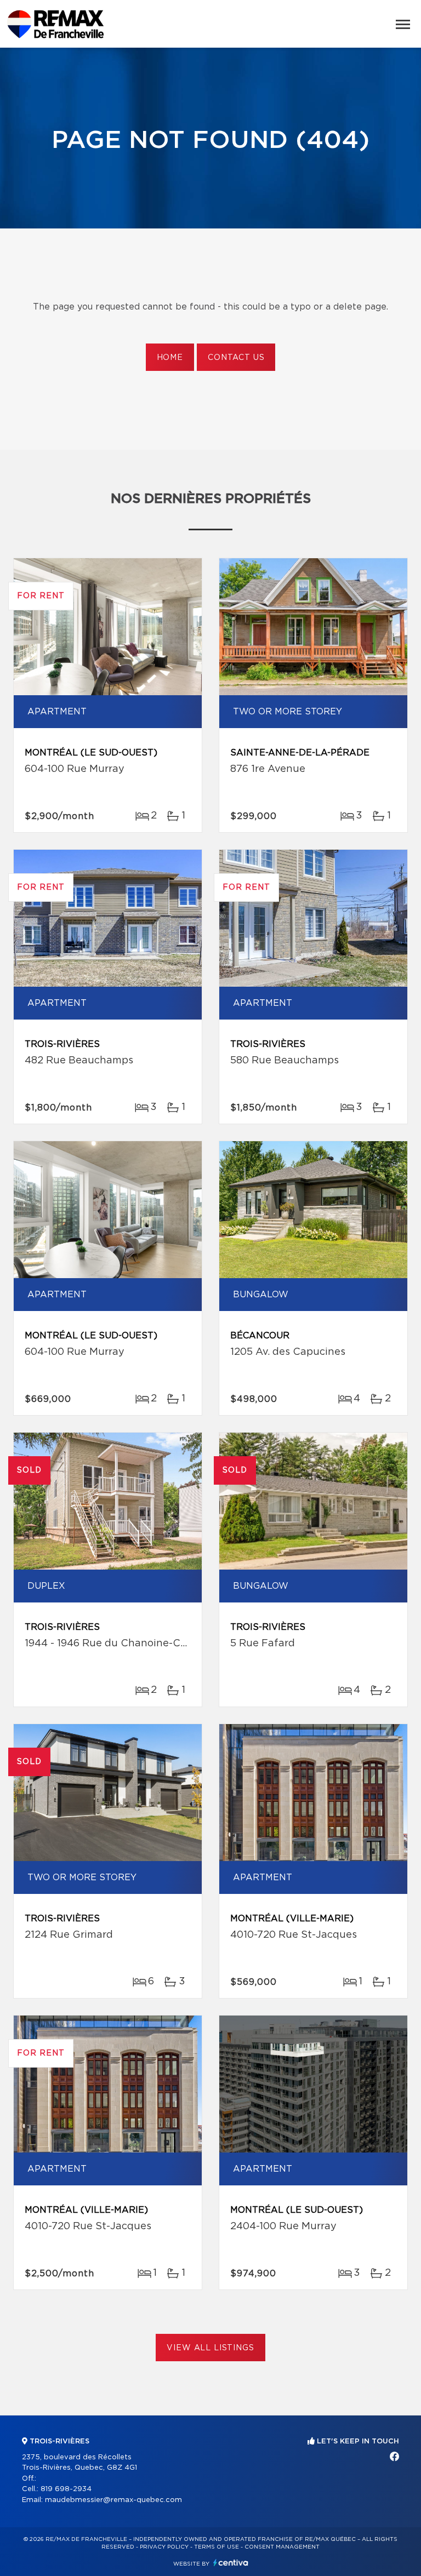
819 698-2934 (66, 2489)
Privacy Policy (164, 2547)
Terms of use (217, 2547)
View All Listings (210, 2348)
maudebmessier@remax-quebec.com (113, 2500)
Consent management (282, 2547)
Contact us (236, 358)
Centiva (231, 2563)
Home (170, 358)
